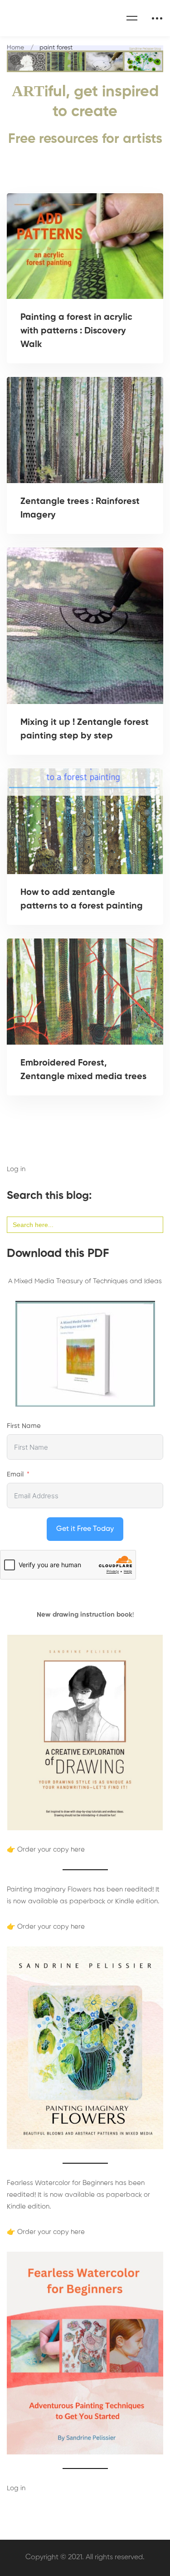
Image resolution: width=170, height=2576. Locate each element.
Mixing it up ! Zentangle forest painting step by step (85, 729)
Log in (16, 1169)
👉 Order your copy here (46, 1850)
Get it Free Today (85, 1529)
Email (15, 1474)
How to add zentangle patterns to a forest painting (82, 899)
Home (15, 48)
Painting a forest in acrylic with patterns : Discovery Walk (76, 331)
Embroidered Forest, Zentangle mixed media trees (83, 1070)
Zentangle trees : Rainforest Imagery (80, 508)
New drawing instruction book (85, 1615)
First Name (24, 1426)
